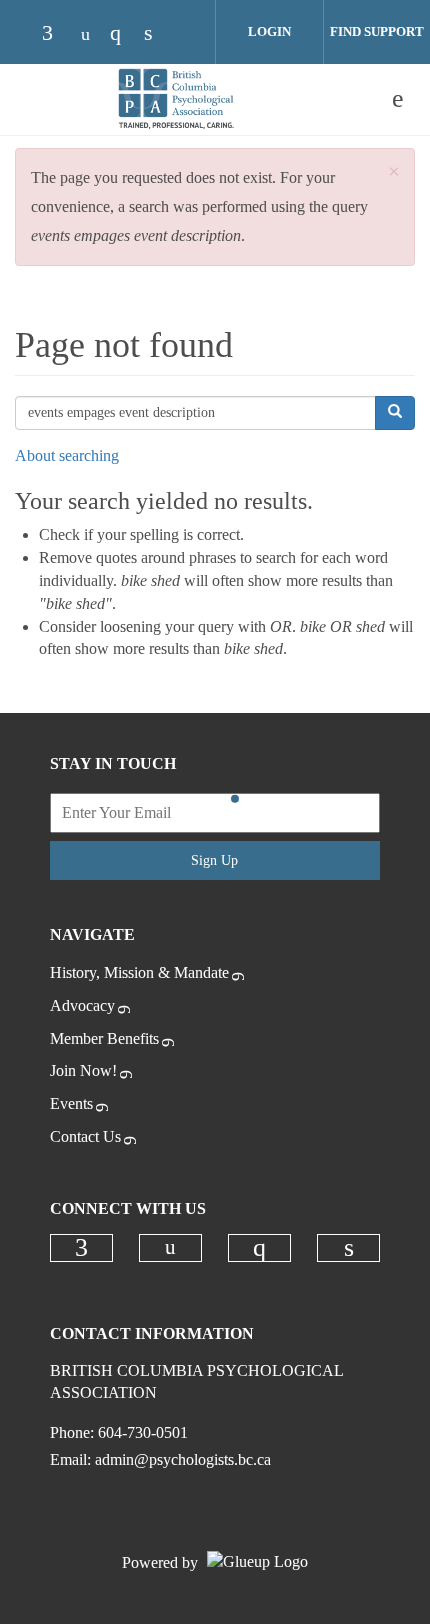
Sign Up (214, 860)
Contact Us (85, 1136)
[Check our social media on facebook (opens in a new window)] (57, 34)
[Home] (175, 99)
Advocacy (82, 1005)
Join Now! (83, 1070)
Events (71, 1103)
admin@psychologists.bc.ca (183, 1459)
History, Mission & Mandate (139, 972)
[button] (394, 172)
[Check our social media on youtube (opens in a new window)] (91, 34)
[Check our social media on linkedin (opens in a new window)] (159, 34)
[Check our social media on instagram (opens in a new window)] (125, 34)
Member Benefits (104, 1038)
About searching (67, 455)
